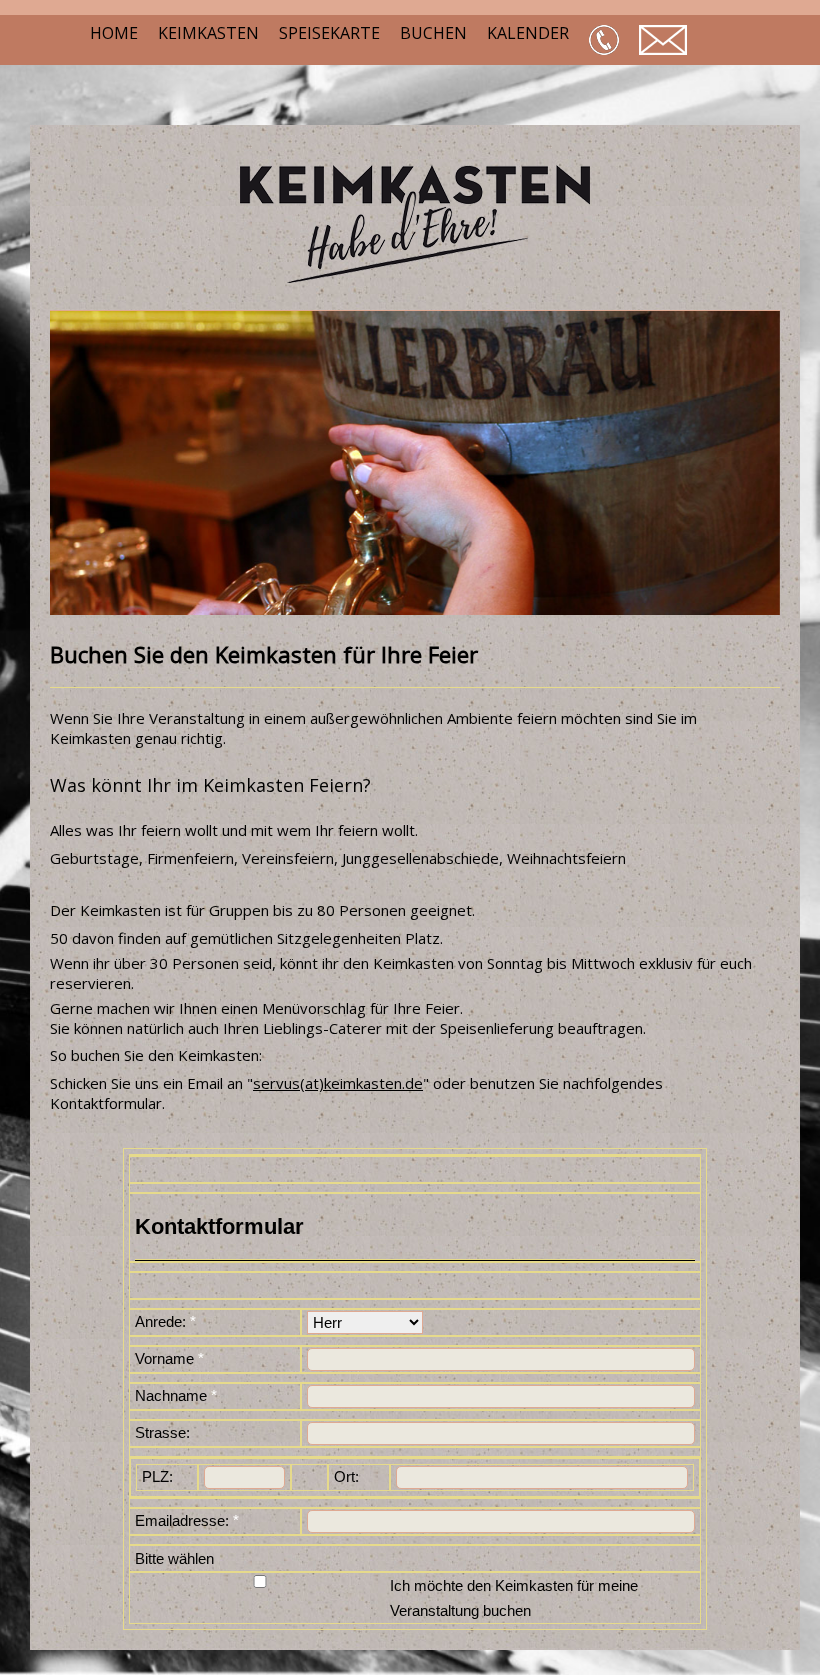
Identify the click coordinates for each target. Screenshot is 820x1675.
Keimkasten (208, 33)
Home (114, 33)
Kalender (528, 33)
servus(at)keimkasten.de (338, 1083)
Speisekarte (329, 33)
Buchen (433, 33)
